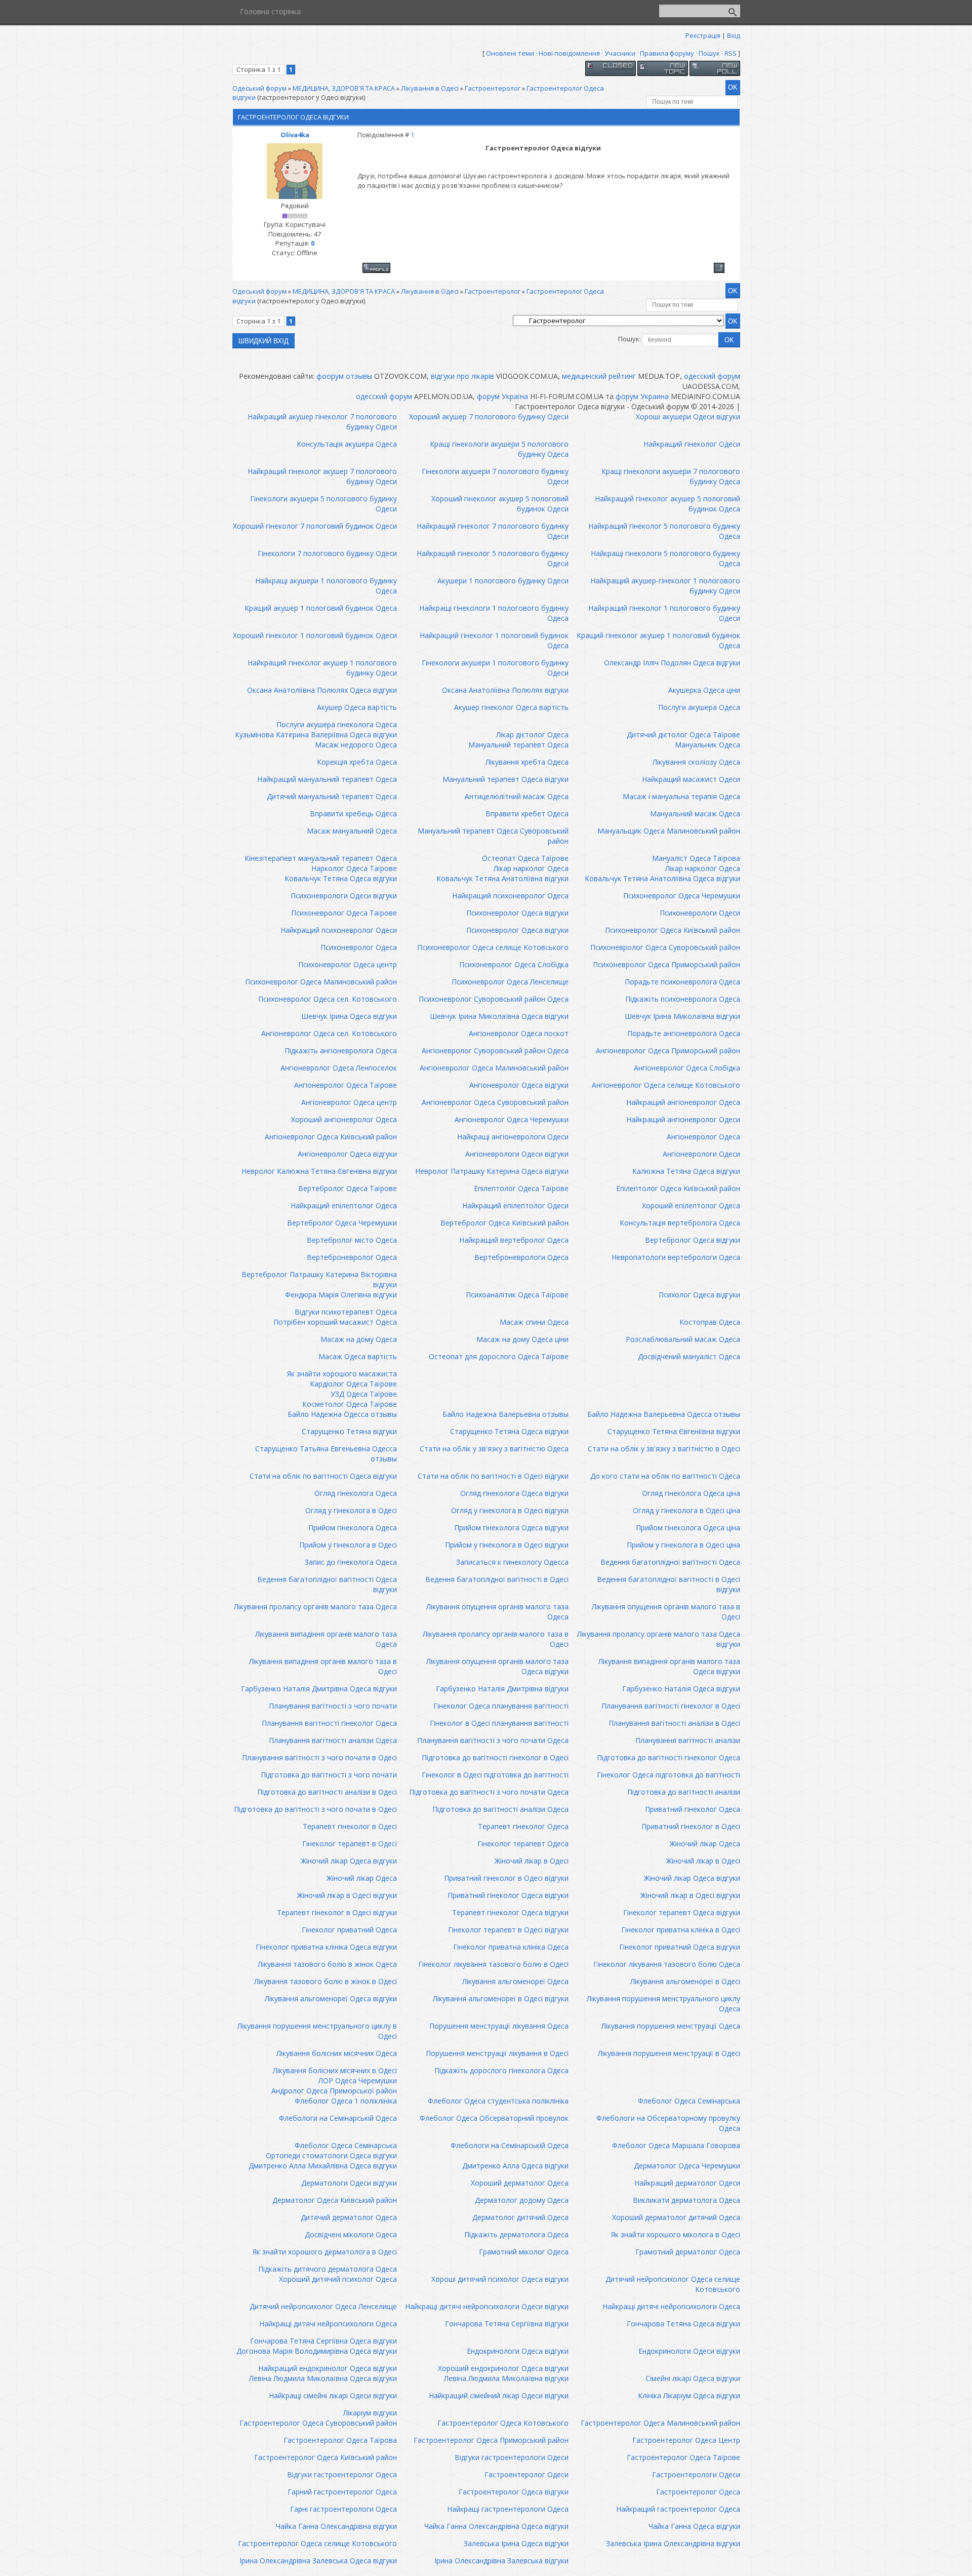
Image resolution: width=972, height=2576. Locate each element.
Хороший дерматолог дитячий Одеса (676, 2217)
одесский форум (712, 376)
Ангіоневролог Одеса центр (349, 1102)
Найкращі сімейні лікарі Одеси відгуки (333, 2395)
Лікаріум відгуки (370, 2413)
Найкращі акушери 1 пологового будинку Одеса (326, 586)
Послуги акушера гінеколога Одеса (337, 724)
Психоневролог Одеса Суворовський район (665, 947)
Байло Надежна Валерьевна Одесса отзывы (664, 1414)
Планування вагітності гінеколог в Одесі (671, 1706)
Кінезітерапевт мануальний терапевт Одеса (321, 858)
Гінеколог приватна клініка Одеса (511, 1947)
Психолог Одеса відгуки (699, 1295)
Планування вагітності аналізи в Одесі (674, 1723)
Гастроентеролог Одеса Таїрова (340, 2440)
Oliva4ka (295, 135)
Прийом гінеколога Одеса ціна (688, 1528)
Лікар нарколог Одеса (531, 868)
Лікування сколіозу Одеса (696, 762)
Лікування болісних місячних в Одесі (335, 2070)
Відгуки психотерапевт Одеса (346, 1312)
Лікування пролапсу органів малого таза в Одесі (496, 1639)
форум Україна (502, 396)
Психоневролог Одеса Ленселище (510, 982)
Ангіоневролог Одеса (703, 1137)
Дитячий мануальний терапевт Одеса (332, 796)
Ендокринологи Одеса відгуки (518, 2351)
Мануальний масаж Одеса (695, 814)
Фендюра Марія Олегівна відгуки (341, 1295)
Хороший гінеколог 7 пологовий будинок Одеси (315, 526)
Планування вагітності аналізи (688, 1740)
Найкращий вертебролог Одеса (514, 1240)
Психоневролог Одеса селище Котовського (493, 947)
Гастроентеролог (493, 88)
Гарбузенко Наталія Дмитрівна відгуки (502, 1689)
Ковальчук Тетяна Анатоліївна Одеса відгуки (662, 878)
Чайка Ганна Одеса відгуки (694, 2526)
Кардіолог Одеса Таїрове (353, 1384)
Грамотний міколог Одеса (524, 2252)
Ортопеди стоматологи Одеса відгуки (331, 2155)
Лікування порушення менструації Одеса (671, 2026)
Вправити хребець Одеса (353, 814)
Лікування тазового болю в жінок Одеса (327, 1964)
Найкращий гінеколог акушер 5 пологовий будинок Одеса (667, 504)
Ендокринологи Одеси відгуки (689, 2351)
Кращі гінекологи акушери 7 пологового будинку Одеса (671, 476)
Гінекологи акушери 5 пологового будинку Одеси (323, 504)
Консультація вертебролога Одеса (680, 1223)
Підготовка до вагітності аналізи (684, 1792)
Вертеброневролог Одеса (352, 1257)
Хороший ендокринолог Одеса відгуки (503, 2368)
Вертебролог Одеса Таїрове (348, 1188)
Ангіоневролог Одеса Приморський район (668, 1051)
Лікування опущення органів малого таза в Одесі (666, 1612)
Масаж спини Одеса (534, 1322)
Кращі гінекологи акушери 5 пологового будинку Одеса (499, 449)
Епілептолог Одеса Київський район (678, 1188)
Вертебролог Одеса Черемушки (342, 1223)
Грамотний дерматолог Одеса (688, 2252)
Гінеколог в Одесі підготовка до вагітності (495, 1775)
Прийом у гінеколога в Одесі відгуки (507, 1545)
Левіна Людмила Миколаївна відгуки (506, 2378)
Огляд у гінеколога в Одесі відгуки (510, 1510)
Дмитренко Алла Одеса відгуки (515, 2166)
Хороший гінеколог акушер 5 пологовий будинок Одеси (500, 504)
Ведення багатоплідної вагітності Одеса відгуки (327, 1584)
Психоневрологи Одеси (700, 913)
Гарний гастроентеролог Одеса (342, 2492)
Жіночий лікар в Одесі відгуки (347, 1895)
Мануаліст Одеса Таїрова (696, 858)
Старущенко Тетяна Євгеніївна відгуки (674, 1431)
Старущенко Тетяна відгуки (349, 1431)
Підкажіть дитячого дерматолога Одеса (328, 2269)
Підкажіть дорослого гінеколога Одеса (501, 2070)
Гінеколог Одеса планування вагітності (501, 1706)
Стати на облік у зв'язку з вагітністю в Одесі (664, 1449)
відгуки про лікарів (462, 376)
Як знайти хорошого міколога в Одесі (676, 2234)
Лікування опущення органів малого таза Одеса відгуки (497, 1666)
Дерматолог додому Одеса (522, 2200)
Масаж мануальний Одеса (352, 831)
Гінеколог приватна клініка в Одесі (681, 1930)
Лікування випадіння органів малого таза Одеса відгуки (669, 1666)
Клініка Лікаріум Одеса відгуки (689, 2395)
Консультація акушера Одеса (347, 444)
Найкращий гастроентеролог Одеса (678, 2509)
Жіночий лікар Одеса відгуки (349, 1861)
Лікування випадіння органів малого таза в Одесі (323, 1666)
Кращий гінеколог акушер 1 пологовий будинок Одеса (658, 640)
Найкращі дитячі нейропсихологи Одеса (671, 2306)
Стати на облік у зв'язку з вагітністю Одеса (494, 1449)
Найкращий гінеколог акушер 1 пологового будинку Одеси (322, 668)
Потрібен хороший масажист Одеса (335, 1322)
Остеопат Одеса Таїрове (525, 858)
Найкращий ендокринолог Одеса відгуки (328, 2368)
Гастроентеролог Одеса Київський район (326, 2457)
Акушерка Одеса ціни (704, 690)
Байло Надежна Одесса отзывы (342, 1414)
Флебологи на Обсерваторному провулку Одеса (668, 2123)
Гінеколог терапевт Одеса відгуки (682, 1912)
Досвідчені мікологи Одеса (351, 2234)
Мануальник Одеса (707, 745)
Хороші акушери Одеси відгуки (688, 417)
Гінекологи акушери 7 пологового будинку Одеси (495, 476)
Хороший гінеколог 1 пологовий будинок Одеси (315, 635)
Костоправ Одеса (710, 1322)
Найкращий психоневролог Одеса (510, 896)
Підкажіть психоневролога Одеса (683, 999)
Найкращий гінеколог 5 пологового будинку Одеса (664, 531)
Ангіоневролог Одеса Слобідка (687, 1068)
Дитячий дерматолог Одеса (349, 2217)
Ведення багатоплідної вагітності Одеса (670, 1562)
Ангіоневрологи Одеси (701, 1154)
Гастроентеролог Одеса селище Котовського (317, 2543)
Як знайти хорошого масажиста (342, 1374)
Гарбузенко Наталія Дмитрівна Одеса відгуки (319, 1689)
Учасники (620, 53)
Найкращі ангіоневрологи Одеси (513, 1137)
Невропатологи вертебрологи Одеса (676, 1257)
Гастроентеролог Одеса (698, 2492)
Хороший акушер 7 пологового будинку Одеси (489, 417)
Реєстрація (703, 35)
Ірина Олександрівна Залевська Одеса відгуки (318, 2561)
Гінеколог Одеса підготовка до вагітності (669, 1775)
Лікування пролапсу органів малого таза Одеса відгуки (659, 1639)
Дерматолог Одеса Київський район (335, 2200)
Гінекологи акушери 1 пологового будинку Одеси (495, 668)
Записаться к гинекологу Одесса (512, 1562)
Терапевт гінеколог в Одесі (350, 1826)
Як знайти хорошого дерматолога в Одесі (325, 2252)
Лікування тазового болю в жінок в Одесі (326, 1981)
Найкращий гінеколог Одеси (692, 444)
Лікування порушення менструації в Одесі (669, 2053)
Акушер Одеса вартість (357, 707)
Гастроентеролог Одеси (526, 2474)
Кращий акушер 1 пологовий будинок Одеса (321, 608)
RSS (731, 53)
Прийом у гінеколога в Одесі (348, 1545)
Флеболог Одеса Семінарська (689, 2101)
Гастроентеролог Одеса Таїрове (683, 2457)
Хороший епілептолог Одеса (691, 1205)
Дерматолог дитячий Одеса (520, 2217)
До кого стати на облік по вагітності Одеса (665, 1476)
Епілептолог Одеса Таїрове (521, 1188)
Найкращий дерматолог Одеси (687, 2183)
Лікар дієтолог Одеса (532, 735)
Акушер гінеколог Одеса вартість (511, 707)
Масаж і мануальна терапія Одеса (681, 796)
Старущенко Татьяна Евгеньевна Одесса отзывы (326, 1454)
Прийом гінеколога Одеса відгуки (511, 1528)
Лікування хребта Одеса (527, 762)
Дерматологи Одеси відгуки (349, 2183)
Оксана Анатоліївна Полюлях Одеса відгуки (322, 690)
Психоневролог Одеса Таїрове (344, 913)
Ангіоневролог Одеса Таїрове (346, 1085)
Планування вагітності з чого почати (333, 1706)
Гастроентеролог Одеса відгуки (514, 2492)
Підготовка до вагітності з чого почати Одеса (489, 1792)
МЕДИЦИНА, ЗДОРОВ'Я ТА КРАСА (344, 88)
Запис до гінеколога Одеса (351, 1562)
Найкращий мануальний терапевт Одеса (327, 779)
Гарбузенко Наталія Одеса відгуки (681, 1689)
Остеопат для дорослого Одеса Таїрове (499, 1356)
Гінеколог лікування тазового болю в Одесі (493, 1964)
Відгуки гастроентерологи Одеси (512, 2457)
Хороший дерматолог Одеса (520, 2183)
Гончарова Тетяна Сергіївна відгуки (507, 2324)
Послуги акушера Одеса (699, 707)
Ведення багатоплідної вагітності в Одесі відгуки (669, 1584)
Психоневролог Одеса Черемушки (682, 896)
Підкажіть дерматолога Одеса (516, 2234)
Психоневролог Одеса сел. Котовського (328, 999)
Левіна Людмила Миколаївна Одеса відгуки (323, 2378)
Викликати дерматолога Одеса (686, 2200)
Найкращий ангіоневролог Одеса (683, 1102)
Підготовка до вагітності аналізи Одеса (500, 1809)
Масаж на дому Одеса (359, 1339)
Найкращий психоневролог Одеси (339, 930)
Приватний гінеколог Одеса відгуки (508, 1895)
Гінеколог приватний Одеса (349, 1930)
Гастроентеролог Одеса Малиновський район (660, 2423)
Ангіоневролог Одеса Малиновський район (494, 1068)
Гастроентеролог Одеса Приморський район (491, 2440)
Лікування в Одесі (430, 88)
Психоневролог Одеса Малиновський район (321, 982)
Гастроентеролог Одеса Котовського (503, 2423)
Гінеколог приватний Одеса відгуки (680, 1947)
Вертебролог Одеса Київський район (504, 1223)
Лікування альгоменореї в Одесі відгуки (501, 1998)
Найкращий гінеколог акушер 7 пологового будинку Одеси (322, 476)
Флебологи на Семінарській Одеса (338, 2118)
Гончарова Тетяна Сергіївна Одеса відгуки (323, 2341)
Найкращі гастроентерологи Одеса (508, 2509)
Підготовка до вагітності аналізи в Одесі (327, 1792)
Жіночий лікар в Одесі (532, 1861)
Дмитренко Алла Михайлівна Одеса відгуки (323, 2166)
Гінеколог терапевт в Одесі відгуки (508, 1930)
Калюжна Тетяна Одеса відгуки (686, 1171)
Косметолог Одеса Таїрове (350, 1404)
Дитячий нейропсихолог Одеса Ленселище (323, 2306)
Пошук (709, 53)
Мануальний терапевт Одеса (518, 745)
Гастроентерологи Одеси (696, 2474)
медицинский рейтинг (599, 376)
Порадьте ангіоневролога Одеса (684, 1033)
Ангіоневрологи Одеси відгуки (517, 1154)
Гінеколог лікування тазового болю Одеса (667, 1964)
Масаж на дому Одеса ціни (522, 1339)
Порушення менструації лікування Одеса (499, 2026)
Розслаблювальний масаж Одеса (683, 1339)
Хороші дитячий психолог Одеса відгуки (500, 2279)
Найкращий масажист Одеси (691, 779)
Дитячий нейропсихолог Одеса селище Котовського (673, 2284)
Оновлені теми (510, 53)
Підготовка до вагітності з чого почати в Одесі (315, 1809)
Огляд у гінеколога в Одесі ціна (686, 1510)
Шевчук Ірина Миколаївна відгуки (682, 1016)
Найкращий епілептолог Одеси (515, 1205)
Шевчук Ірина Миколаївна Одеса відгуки (499, 1016)
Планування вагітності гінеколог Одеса (329, 1723)
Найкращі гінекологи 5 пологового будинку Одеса (665, 558)
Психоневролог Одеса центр (348, 964)
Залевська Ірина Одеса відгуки (516, 2543)
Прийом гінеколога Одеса (353, 1528)
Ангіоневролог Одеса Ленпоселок (339, 1068)
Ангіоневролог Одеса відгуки (519, 1085)
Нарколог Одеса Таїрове (354, 868)
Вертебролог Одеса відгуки (693, 1240)
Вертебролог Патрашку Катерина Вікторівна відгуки (319, 1279)
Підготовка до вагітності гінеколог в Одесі (495, 1757)
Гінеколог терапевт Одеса (523, 1844)
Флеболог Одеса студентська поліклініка (498, 2101)
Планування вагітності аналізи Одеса (333, 1740)
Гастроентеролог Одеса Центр (686, 2440)
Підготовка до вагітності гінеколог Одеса (669, 1757)
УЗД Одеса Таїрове (364, 1394)
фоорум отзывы (344, 376)
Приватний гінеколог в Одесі (691, 1826)
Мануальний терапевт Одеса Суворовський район (493, 836)
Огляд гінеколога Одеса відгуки (514, 1493)
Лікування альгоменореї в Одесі (685, 1981)
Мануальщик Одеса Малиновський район (669, 831)
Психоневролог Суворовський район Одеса (494, 999)
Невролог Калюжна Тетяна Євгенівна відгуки (319, 1171)
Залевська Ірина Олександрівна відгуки (673, 2543)
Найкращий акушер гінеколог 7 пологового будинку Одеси (322, 422)
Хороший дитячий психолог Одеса (338, 2279)
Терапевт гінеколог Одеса (523, 1826)
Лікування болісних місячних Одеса (337, 2053)
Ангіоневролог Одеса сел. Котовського (329, 1033)
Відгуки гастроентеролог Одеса (342, 2474)
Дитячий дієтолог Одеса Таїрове (683, 735)
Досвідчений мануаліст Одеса (689, 1356)
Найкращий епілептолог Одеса (344, 1205)
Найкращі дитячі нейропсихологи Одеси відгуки (487, 2306)
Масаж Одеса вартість (358, 1356)
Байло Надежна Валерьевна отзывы (505, 1414)
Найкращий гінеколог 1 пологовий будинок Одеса (494, 640)
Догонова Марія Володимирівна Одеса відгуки (317, 2351)
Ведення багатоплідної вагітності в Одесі (497, 1579)
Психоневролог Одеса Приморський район (666, 964)
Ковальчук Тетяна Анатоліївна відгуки (502, 878)
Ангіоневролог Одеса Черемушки (512, 1119)
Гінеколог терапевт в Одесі (350, 1844)
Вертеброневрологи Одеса (521, 1257)
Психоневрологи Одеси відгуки (344, 896)
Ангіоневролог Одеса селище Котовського (666, 1085)
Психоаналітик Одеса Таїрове (517, 1295)
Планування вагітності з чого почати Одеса (493, 1740)
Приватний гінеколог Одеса (693, 1809)
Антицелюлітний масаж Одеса (517, 796)
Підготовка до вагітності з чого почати (329, 1775)
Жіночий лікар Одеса (705, 1844)
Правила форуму (667, 53)
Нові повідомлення (569, 53)
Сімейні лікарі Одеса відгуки (693, 2378)
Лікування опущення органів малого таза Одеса (497, 1612)
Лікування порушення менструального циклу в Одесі (317, 2031)
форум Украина (642, 396)
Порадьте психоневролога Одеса (682, 982)
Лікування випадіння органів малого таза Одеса (326, 1639)
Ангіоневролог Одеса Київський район (331, 1137)
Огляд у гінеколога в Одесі (351, 1510)
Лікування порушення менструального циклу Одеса (663, 2004)
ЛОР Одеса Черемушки (358, 2080)
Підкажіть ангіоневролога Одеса (341, 1051)
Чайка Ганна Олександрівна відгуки (336, 2526)
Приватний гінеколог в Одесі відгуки (506, 1878)
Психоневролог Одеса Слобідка (514, 964)
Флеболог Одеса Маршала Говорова (676, 2145)
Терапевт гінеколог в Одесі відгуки (337, 1912)
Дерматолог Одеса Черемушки (687, 2166)
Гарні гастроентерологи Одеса (343, 2509)
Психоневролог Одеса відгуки (517, 913)
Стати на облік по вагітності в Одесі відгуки (493, 1476)
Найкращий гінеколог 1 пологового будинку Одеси (664, 613)
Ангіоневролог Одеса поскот (519, 1033)
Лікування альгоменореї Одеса (515, 1981)
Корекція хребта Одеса (357, 762)
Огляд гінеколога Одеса (356, 1493)
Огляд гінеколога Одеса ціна (691, 1493)
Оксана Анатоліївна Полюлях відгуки (505, 690)
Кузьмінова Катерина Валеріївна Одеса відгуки (316, 735)
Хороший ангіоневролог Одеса (344, 1119)
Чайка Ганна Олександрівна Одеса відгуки (496, 2526)
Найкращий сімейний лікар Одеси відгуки (499, 2395)
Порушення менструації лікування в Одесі (497, 2053)
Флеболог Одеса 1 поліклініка (346, 2101)
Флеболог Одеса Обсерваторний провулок (494, 2118)
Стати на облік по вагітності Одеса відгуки (323, 1476)
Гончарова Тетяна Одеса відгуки (683, 2324)
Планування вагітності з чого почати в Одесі (319, 1757)
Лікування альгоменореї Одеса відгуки (331, 1998)
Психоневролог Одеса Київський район (673, 930)
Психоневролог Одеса (359, 947)
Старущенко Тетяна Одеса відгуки (509, 1431)
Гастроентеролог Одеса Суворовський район (318, 2423)
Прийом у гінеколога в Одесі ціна (683, 1545)
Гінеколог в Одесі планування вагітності (499, 1723)
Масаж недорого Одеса (356, 745)
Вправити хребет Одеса (527, 814)
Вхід (734, 35)
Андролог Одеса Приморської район (334, 2091)
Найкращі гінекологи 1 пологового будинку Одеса (494, 613)
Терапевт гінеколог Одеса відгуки (510, 1912)
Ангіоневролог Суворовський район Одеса (495, 1051)
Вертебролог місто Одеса (352, 1240)
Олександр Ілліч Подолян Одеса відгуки (672, 663)
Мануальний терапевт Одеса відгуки (505, 779)
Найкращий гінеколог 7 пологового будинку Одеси (493, 531)
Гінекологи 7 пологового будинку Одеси (327, 553)
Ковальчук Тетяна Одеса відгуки (341, 878)
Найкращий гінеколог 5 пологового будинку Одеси (493, 558)
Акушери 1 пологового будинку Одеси (503, 581)
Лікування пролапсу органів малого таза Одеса (315, 1607)
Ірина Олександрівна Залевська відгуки (501, 2561)
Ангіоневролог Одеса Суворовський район (495, 1102)
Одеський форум (259, 88)
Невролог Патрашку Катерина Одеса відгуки (492, 1171)
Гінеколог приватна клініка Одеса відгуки (326, 1947)
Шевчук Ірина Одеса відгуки (349, 1016)
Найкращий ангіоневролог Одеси (683, 1119)
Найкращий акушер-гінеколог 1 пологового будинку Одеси (665, 586)
